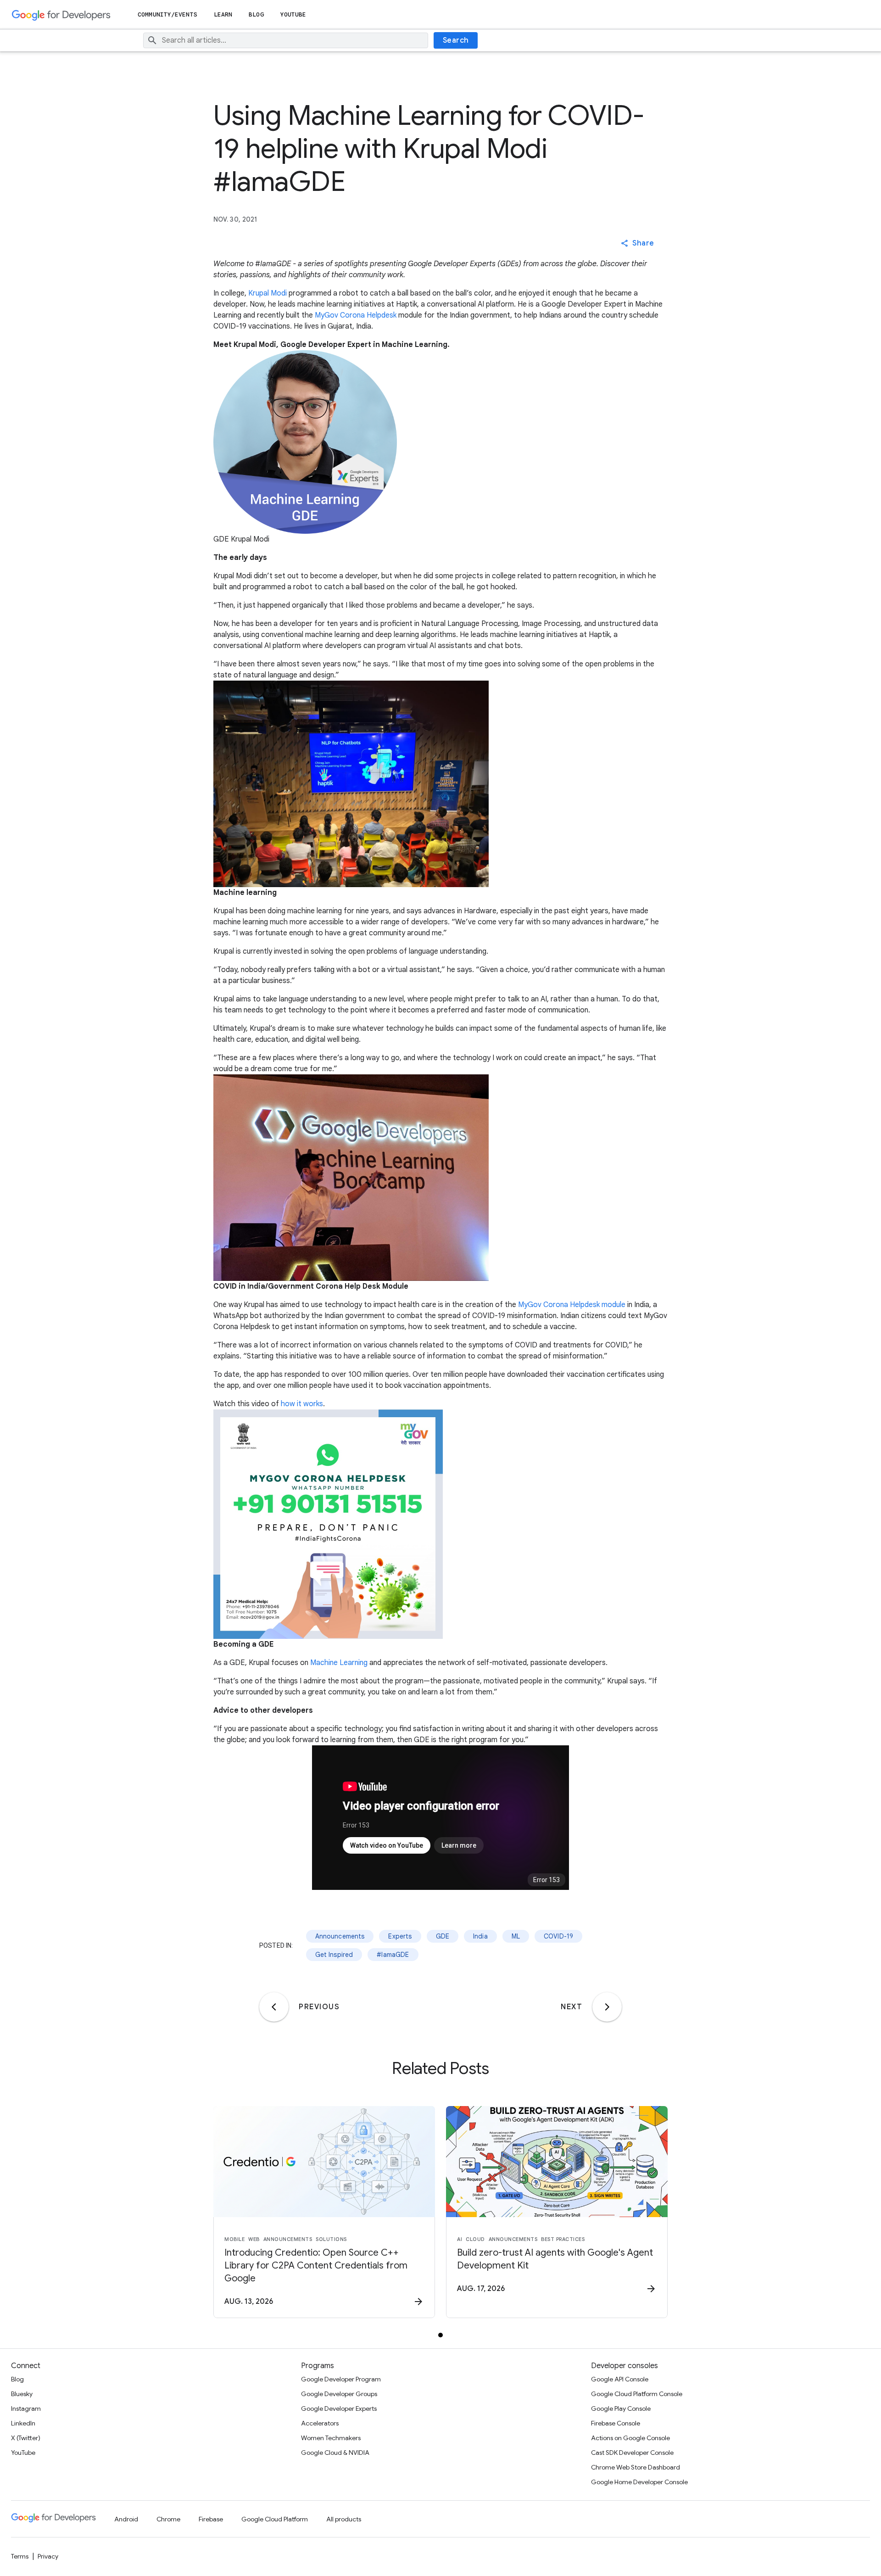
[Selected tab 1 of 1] (440, 2335)
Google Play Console (621, 2408)
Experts (400, 1936)
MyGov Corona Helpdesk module (572, 1305)
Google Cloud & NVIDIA (335, 2453)
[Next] (607, 2007)
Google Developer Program (341, 2379)
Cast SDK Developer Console (632, 2453)
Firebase (211, 2519)
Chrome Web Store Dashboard (636, 2467)
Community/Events (167, 14)
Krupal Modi (268, 293)
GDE (443, 1936)
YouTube (293, 14)
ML (516, 1936)
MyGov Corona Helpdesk (356, 315)
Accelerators (320, 2423)
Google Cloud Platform (275, 2519)
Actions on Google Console (630, 2438)
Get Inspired (334, 1955)
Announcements (340, 1936)
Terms (20, 2556)
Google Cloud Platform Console (637, 2394)
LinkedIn (23, 2423)
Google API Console (620, 2379)
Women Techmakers (331, 2438)
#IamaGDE (393, 1955)
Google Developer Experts (339, 2408)
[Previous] (274, 2007)
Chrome (168, 2519)
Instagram (26, 2408)
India (480, 1936)
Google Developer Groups (339, 2394)
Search (456, 40)
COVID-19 (558, 1936)
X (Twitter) (26, 2438)
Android (126, 2519)
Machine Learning (339, 1663)
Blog (256, 14)
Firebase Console (616, 2423)
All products (344, 2519)
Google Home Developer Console (639, 2482)
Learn (223, 14)
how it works (302, 1404)
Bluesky (22, 2394)
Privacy (48, 2556)
